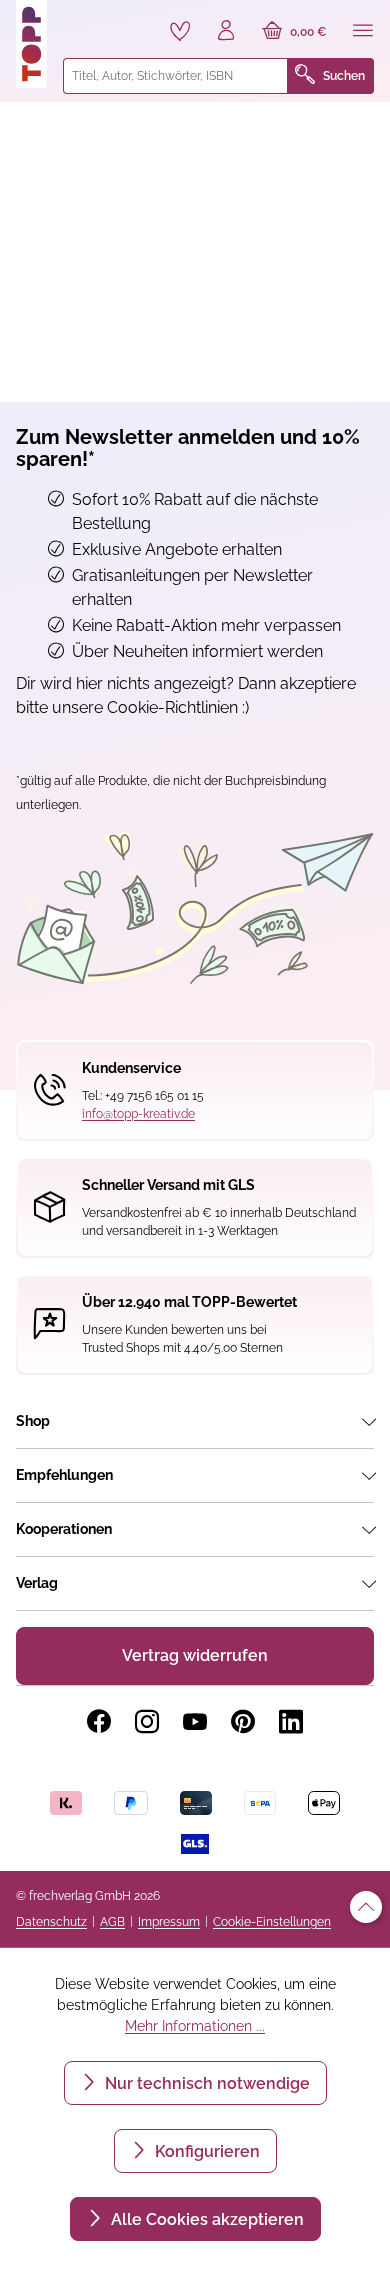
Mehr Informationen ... (195, 2026)
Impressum (169, 1922)
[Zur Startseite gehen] (31, 44)
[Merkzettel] (180, 31)
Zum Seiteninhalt (83, 20)
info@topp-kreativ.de (138, 1114)
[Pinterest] (243, 1722)
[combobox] (175, 76)
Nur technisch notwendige (205, 2083)
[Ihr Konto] (226, 32)
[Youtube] (195, 1722)
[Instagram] (147, 1722)
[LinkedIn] (291, 1722)
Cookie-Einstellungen (272, 1922)
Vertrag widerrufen (195, 1655)
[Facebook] (99, 1722)
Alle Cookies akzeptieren (205, 2219)
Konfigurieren (205, 2151)
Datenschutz (51, 1922)
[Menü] (363, 32)
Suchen (344, 76)
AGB (112, 1922)
